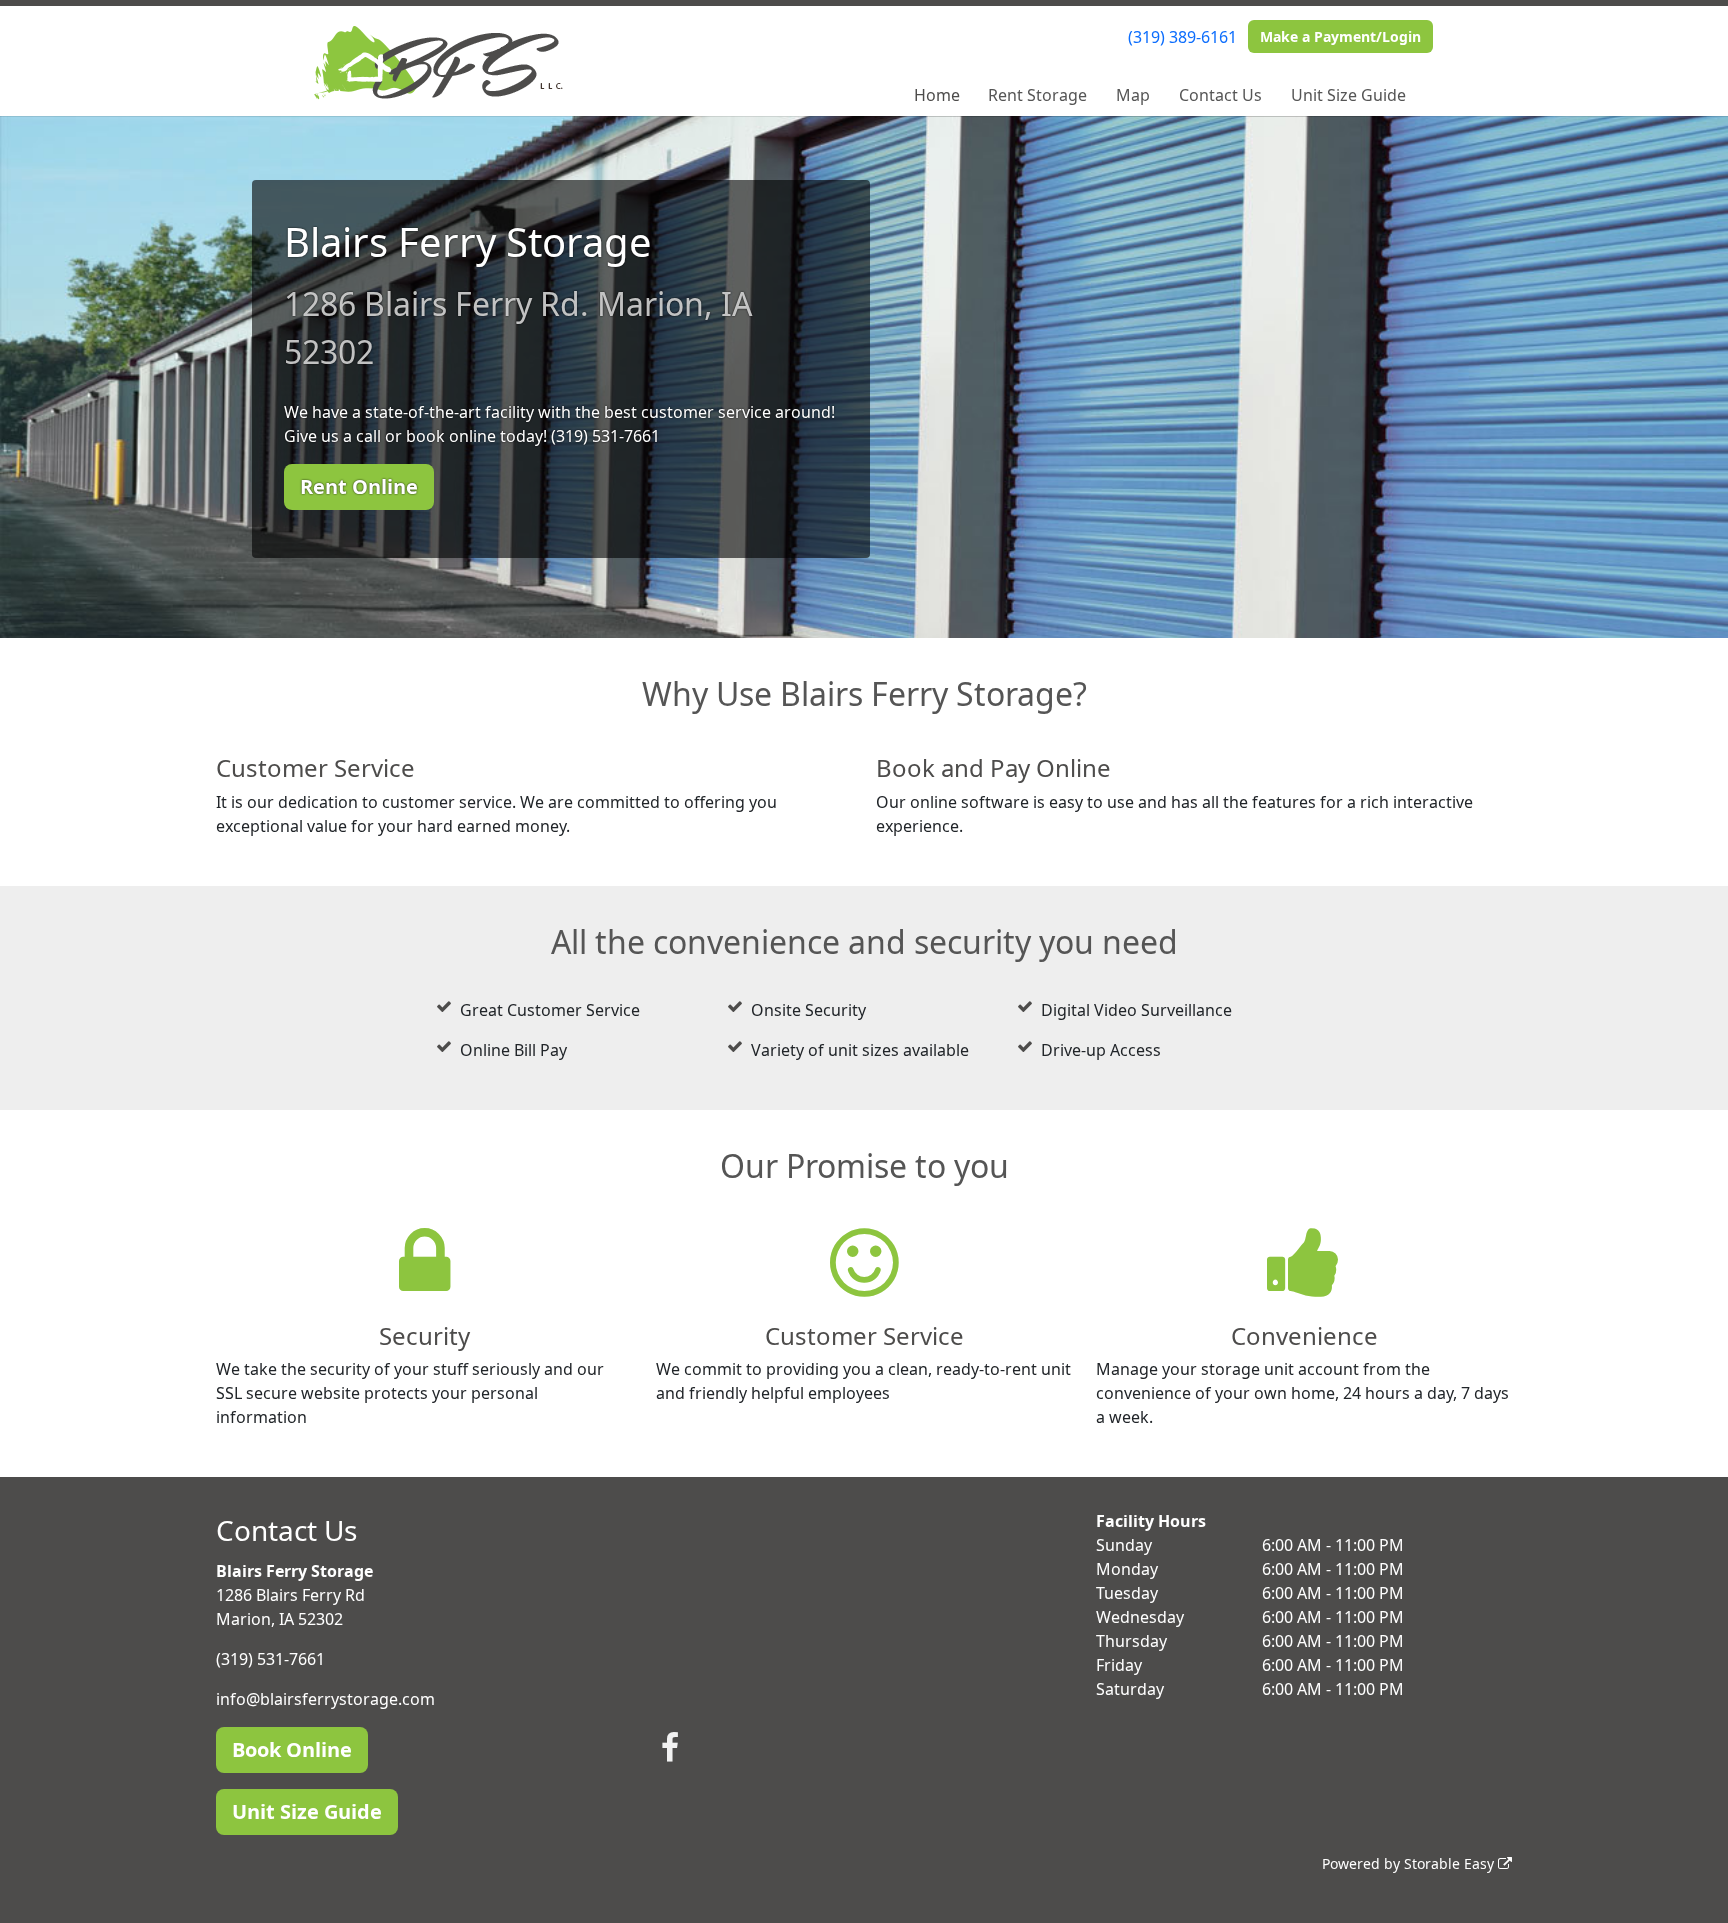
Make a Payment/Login (1340, 36)
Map (1133, 95)
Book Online (292, 1749)
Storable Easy (1451, 1863)
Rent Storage (1037, 95)
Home (937, 95)
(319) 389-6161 (1182, 37)
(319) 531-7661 (270, 1659)
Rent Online (359, 486)
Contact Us (1220, 95)
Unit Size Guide (1348, 95)
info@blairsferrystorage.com (325, 1699)
